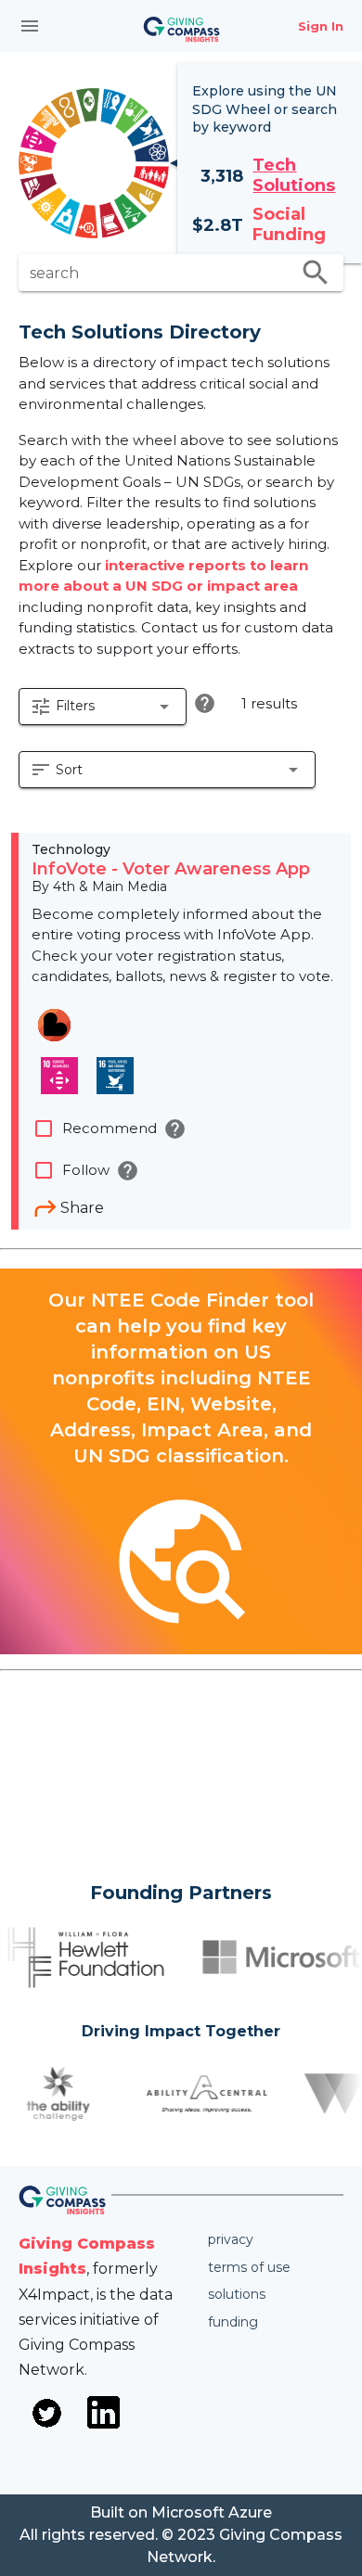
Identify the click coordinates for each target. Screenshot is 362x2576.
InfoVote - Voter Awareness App (171, 869)
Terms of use (249, 2267)
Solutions (237, 2294)
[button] (103, 707)
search (316, 273)
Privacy (231, 2239)
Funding (233, 2322)
